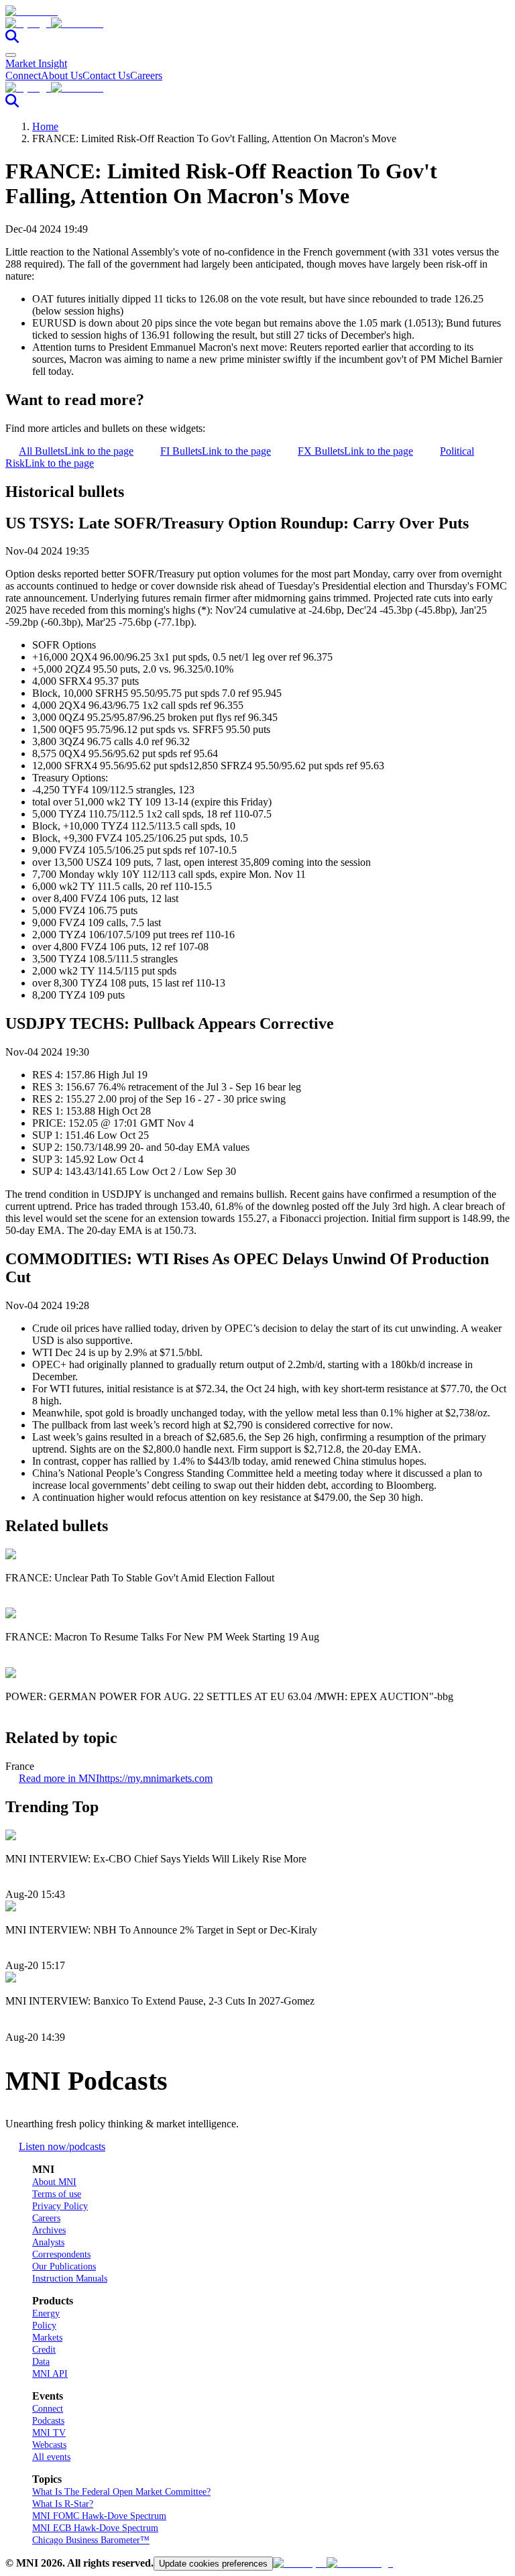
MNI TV (49, 2433)
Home (45, 126)
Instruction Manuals (70, 2279)
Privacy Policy (60, 2206)
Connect (23, 75)
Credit (44, 2350)
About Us (62, 75)
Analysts (48, 2242)
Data (41, 2362)
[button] (257, 23)
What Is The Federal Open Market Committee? (121, 2492)
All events (51, 2457)
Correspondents (61, 2254)
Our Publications (64, 2266)
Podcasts (48, 2421)
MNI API (50, 2374)
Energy (46, 2313)
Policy (44, 2326)
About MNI (54, 2182)
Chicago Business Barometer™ (91, 2540)
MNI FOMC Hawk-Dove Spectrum (99, 2516)
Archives (49, 2230)
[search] (12, 39)
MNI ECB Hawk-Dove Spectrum (95, 2528)
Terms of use (57, 2194)
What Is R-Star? (63, 2504)
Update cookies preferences (213, 2564)
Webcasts (49, 2445)
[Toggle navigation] (11, 55)
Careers (146, 75)
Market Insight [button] (36, 63)
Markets (47, 2338)
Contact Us (106, 75)
